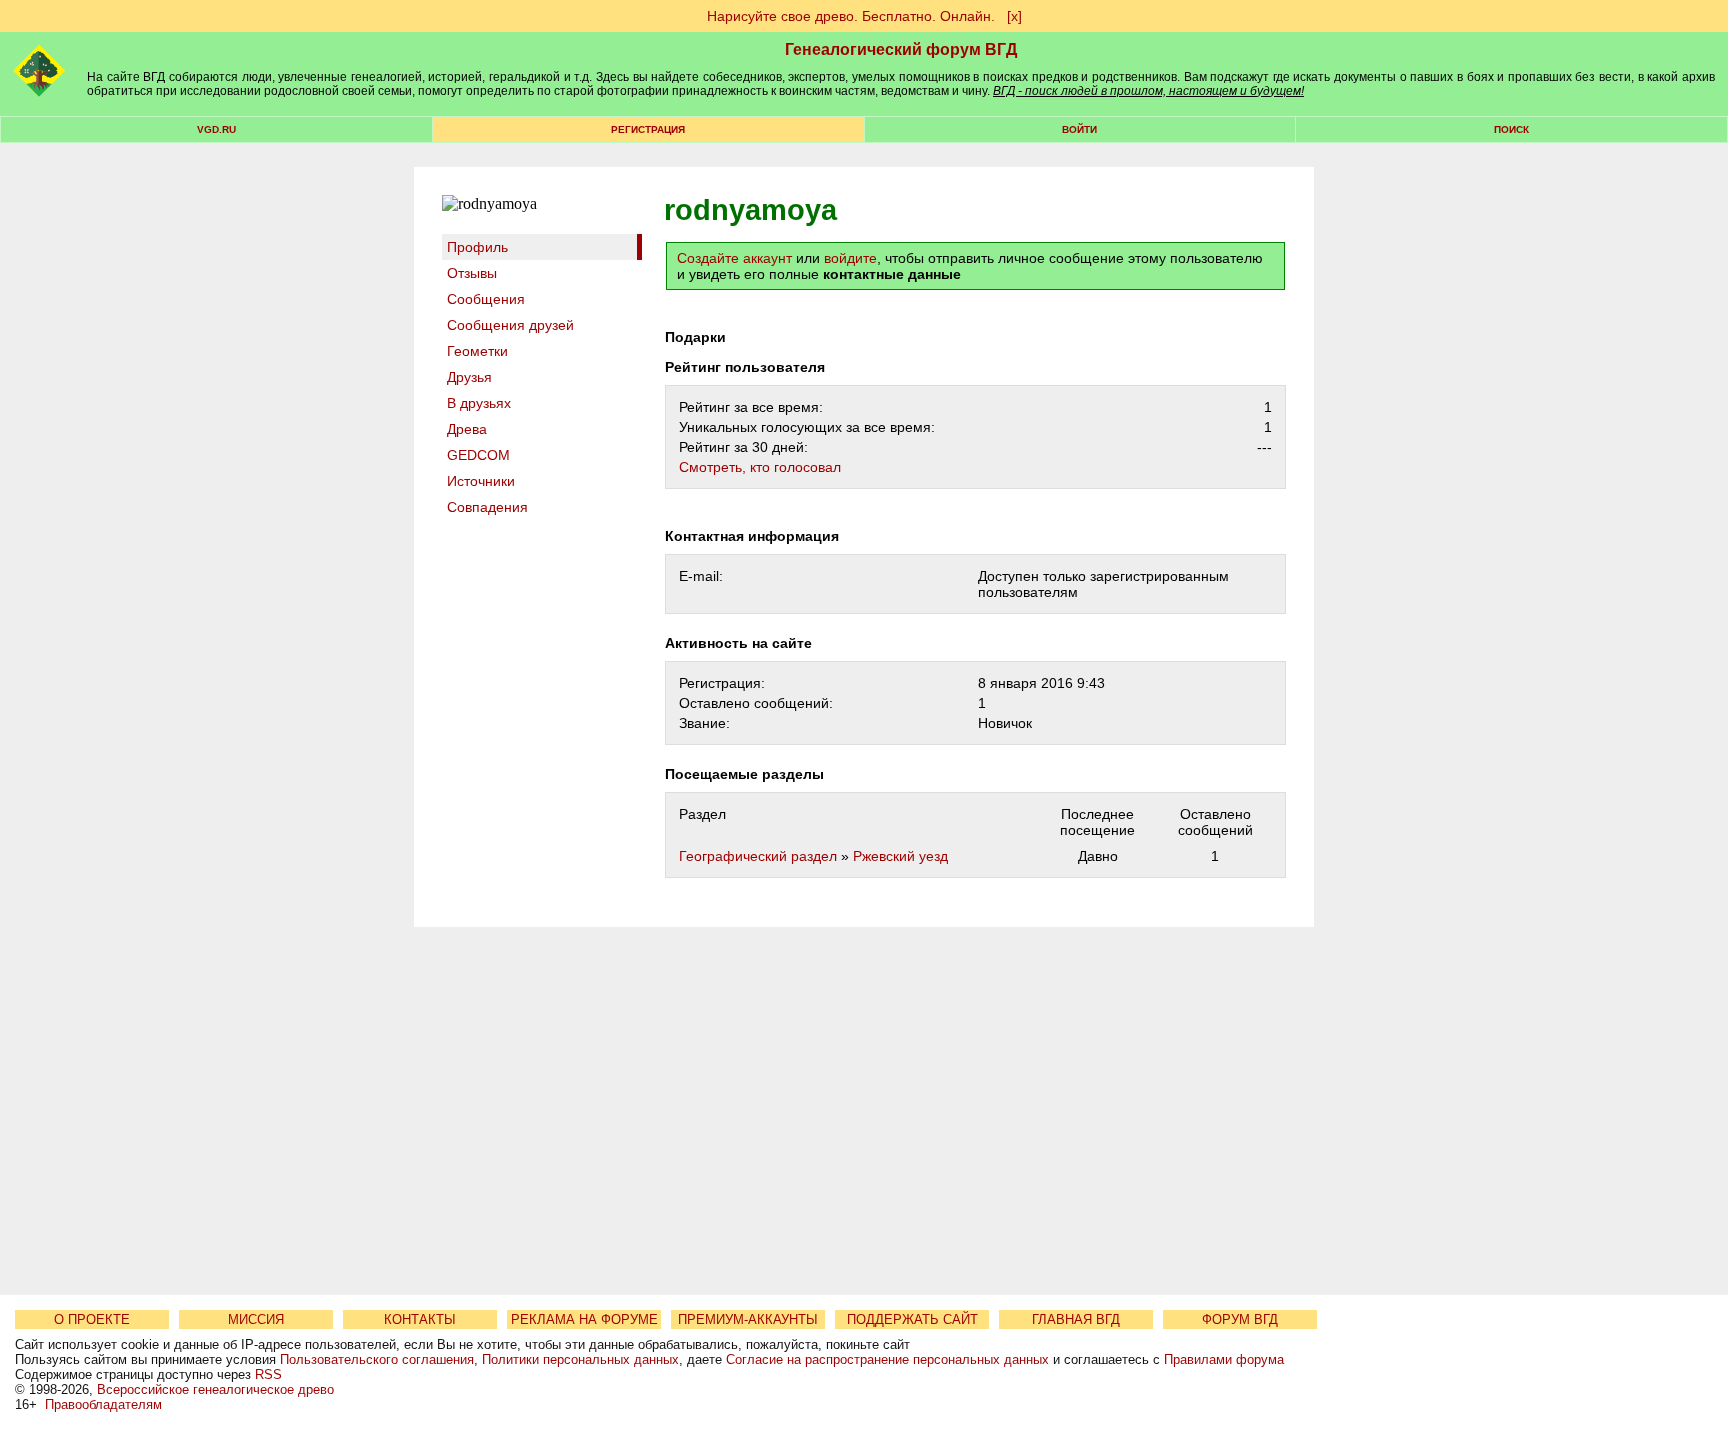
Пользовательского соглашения (377, 1359)
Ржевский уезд (900, 856)
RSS (268, 1374)
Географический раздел (758, 856)
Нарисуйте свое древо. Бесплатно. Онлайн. (851, 16)
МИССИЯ (256, 1319)
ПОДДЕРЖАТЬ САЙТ (912, 1319)
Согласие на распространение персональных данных (887, 1359)
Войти (1079, 129)
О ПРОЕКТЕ (92, 1319)
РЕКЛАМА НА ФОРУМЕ (584, 1319)
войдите (850, 258)
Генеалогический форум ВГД (901, 49)
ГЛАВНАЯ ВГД (1076, 1319)
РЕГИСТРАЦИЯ (648, 129)
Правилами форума (1224, 1359)
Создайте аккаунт (734, 258)
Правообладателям (103, 1404)
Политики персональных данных (580, 1359)
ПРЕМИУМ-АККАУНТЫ (748, 1319)
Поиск (1511, 129)
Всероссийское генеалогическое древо (215, 1389)
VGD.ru (216, 129)
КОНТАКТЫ (420, 1319)
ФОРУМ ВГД (1240, 1319)
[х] (1014, 16)
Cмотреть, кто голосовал (760, 467)
